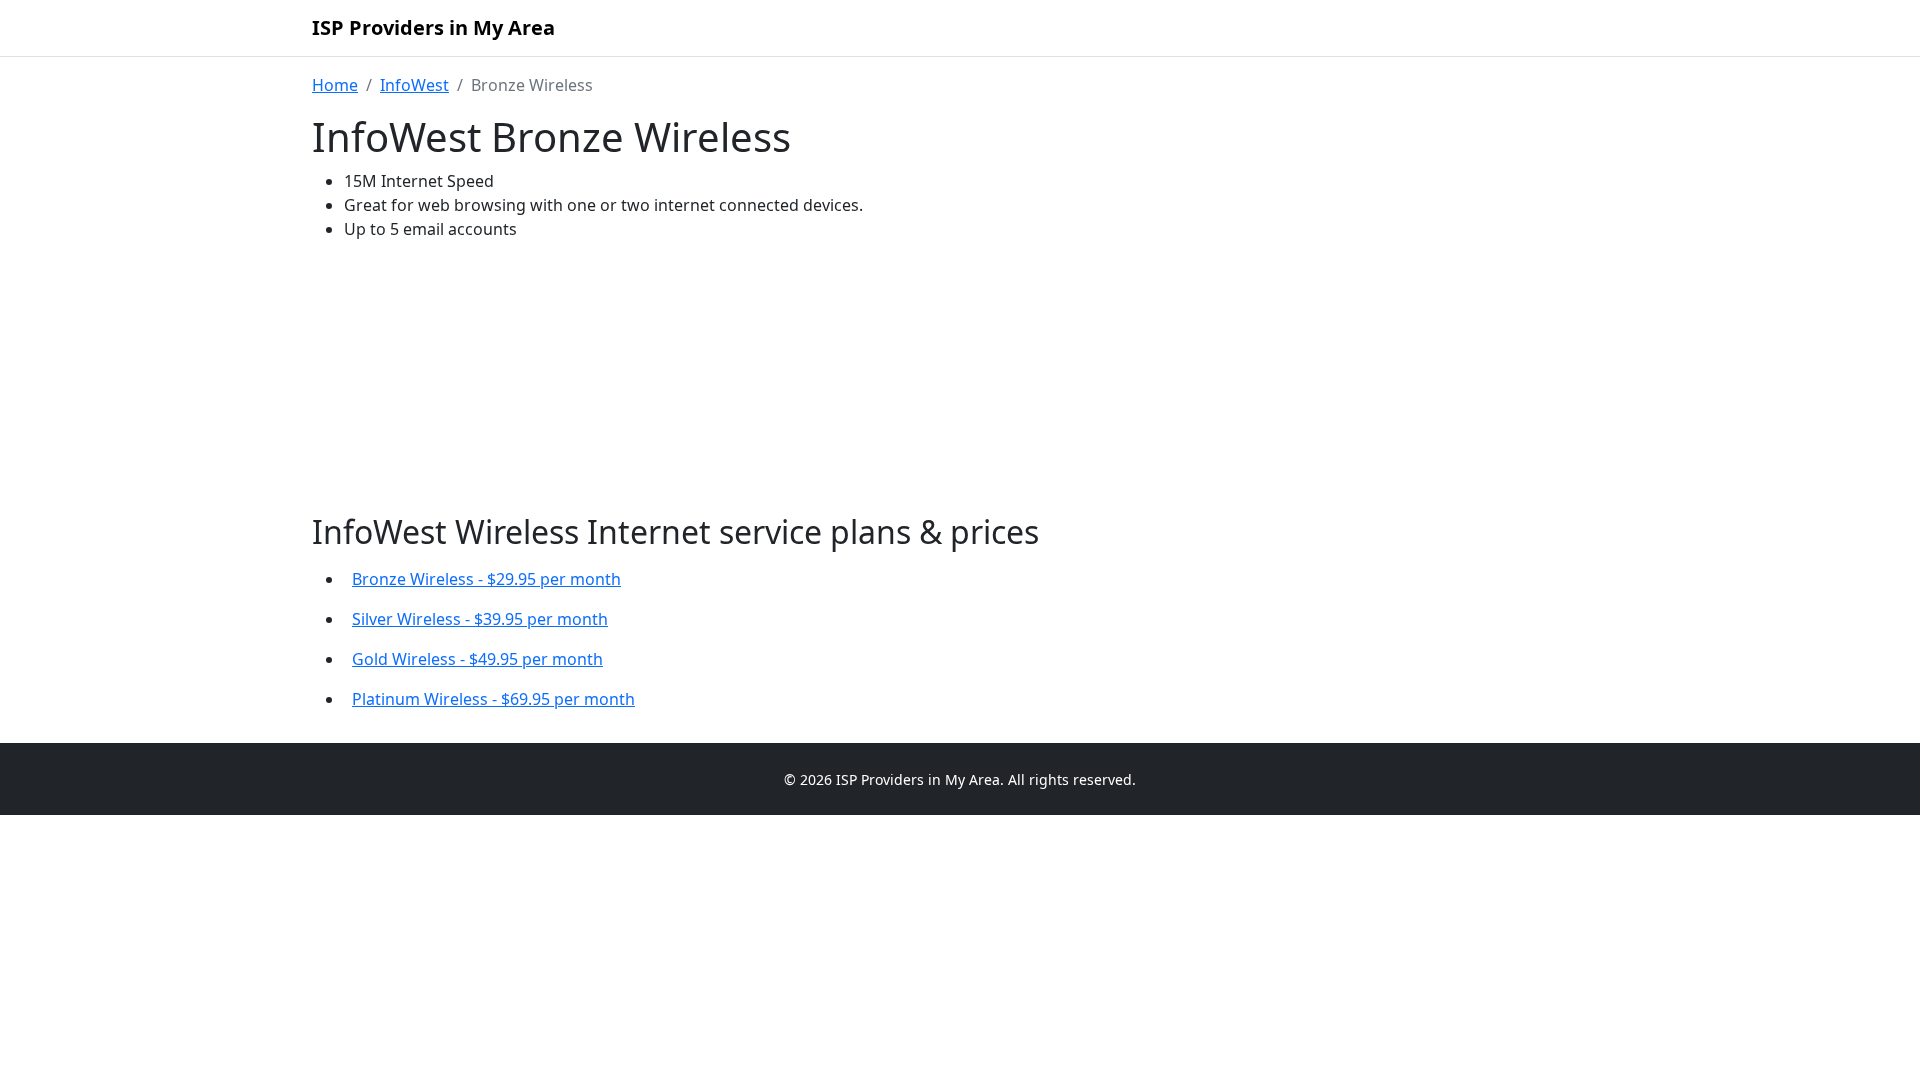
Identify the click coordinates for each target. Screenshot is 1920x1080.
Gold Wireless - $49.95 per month (477, 659)
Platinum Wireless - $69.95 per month (493, 699)
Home (335, 85)
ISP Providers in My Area (433, 27)
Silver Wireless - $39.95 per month (480, 619)
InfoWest (414, 85)
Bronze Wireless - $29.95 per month (486, 579)
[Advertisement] (960, 382)
